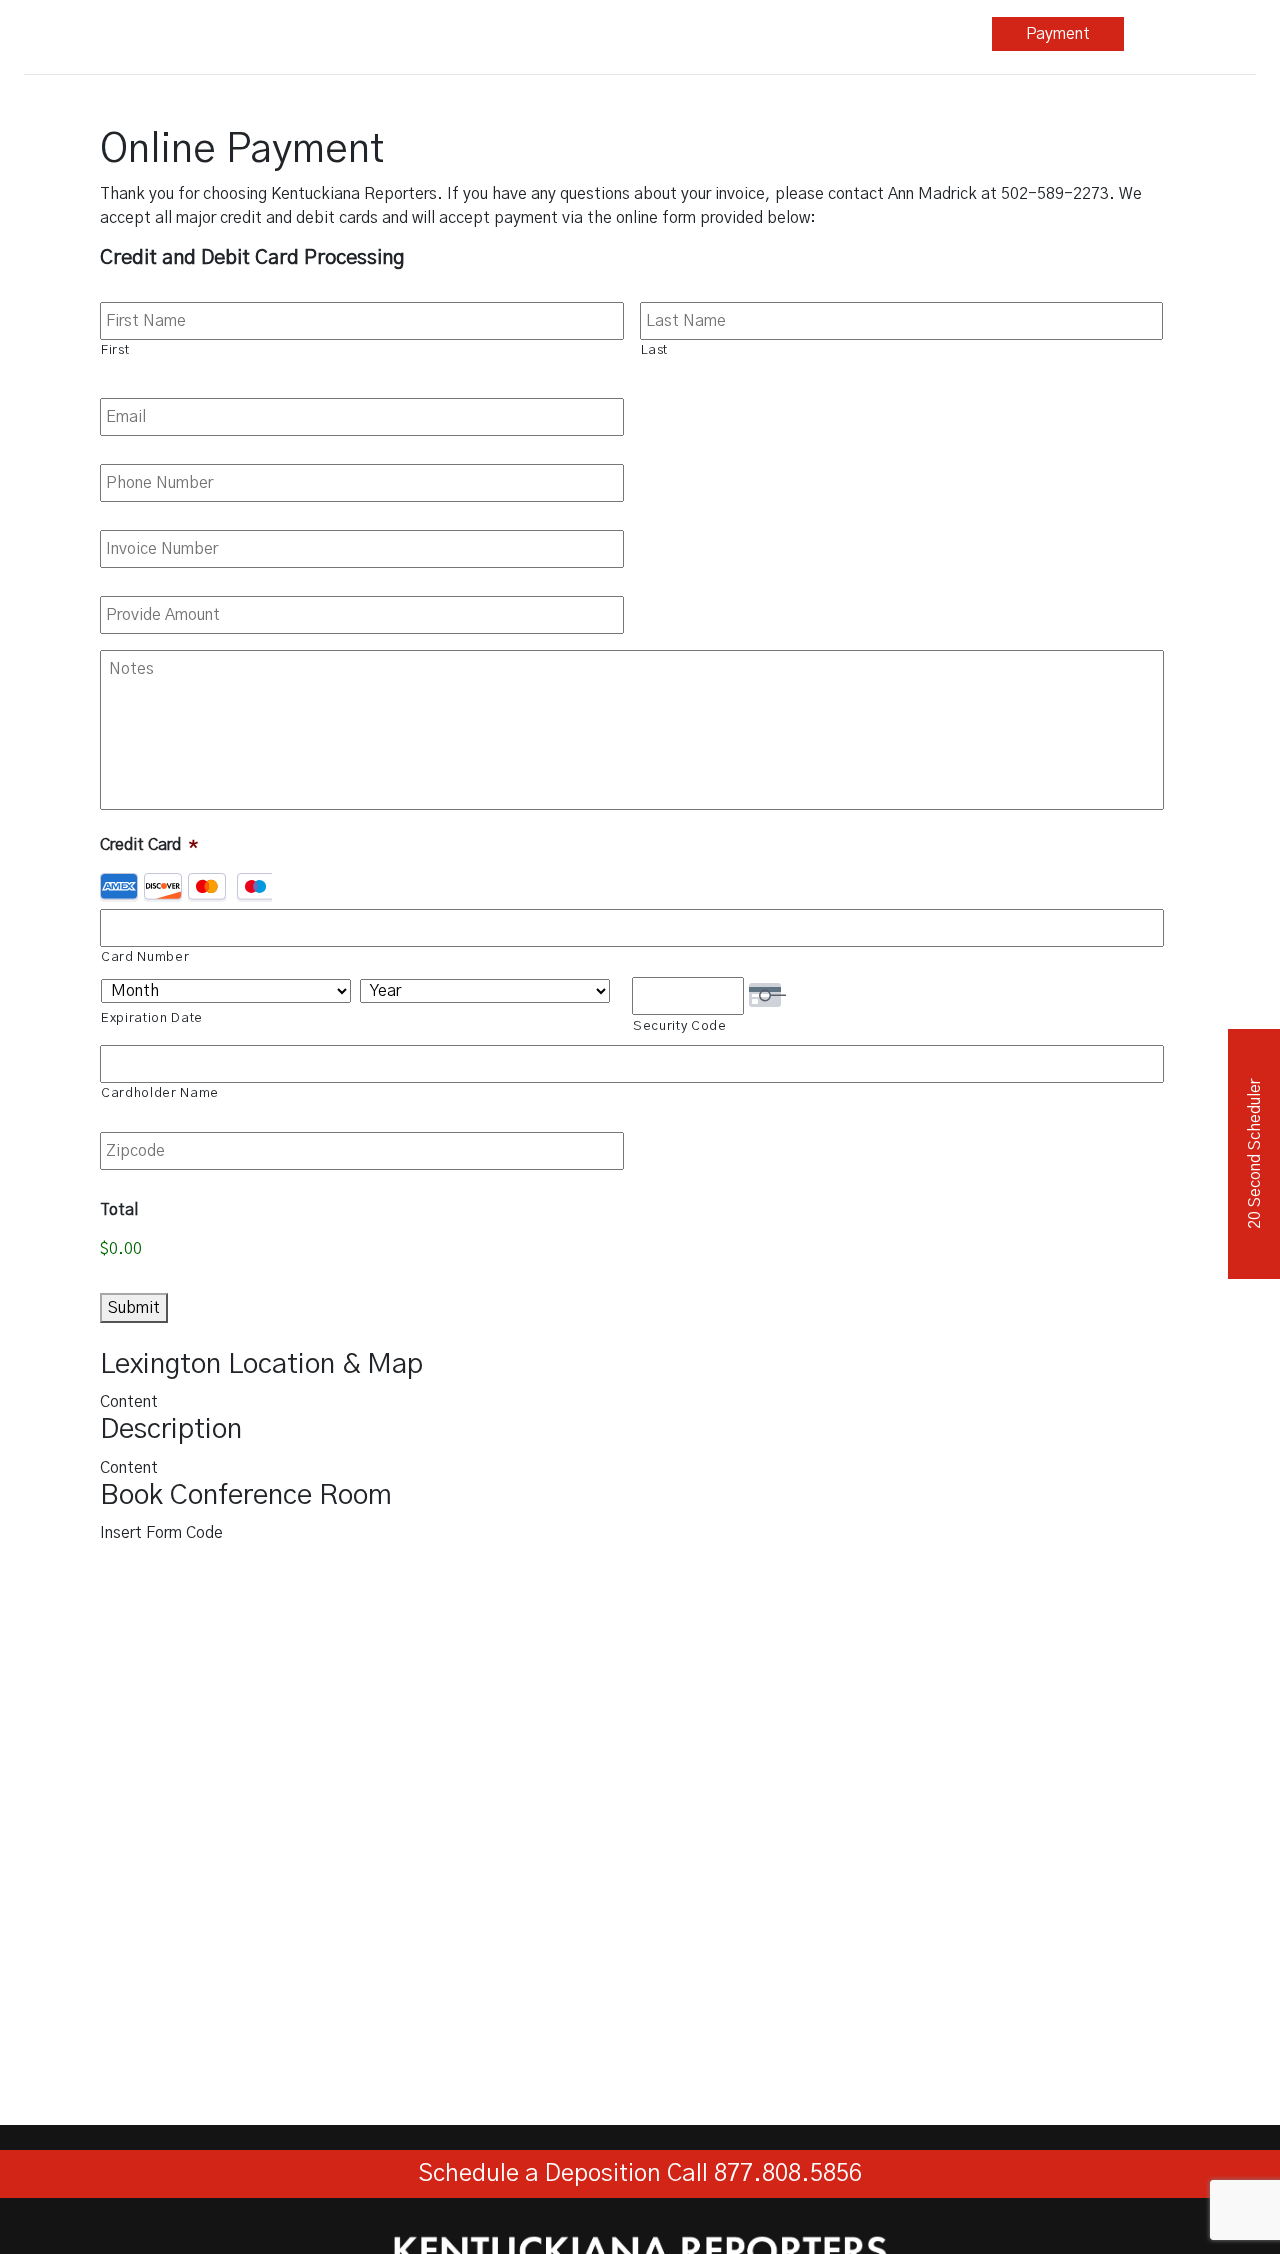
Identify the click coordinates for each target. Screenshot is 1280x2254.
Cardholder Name (160, 1093)
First (115, 350)
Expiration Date (152, 1018)
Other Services (656, 34)
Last (655, 350)
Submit (134, 1308)
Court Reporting (391, 34)
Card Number (145, 957)
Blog (794, 34)
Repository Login (1190, 34)
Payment (1058, 34)
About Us (920, 34)
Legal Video (524, 34)
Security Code (680, 1026)
